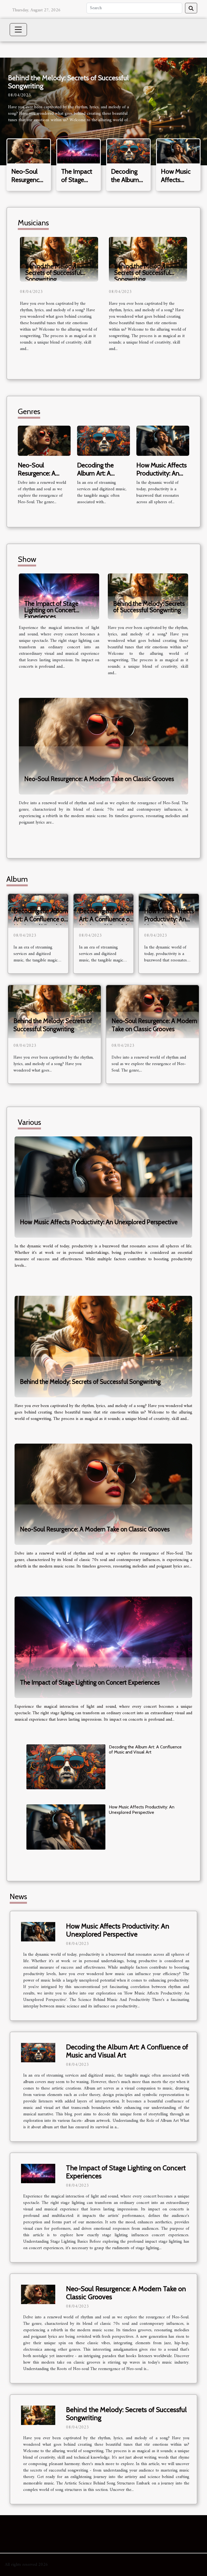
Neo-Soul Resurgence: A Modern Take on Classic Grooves (40, 477)
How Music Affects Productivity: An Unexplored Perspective (162, 477)
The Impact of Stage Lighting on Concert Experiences (51, 610)
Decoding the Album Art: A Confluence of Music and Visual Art (41, 919)
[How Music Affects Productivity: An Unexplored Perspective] (178, 151)
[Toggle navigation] (18, 30)
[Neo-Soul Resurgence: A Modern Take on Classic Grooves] (29, 151)
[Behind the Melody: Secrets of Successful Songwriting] (59, 259)
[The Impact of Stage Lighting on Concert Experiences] (79, 151)
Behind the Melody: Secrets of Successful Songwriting (68, 82)
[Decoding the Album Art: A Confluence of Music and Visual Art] (128, 151)
